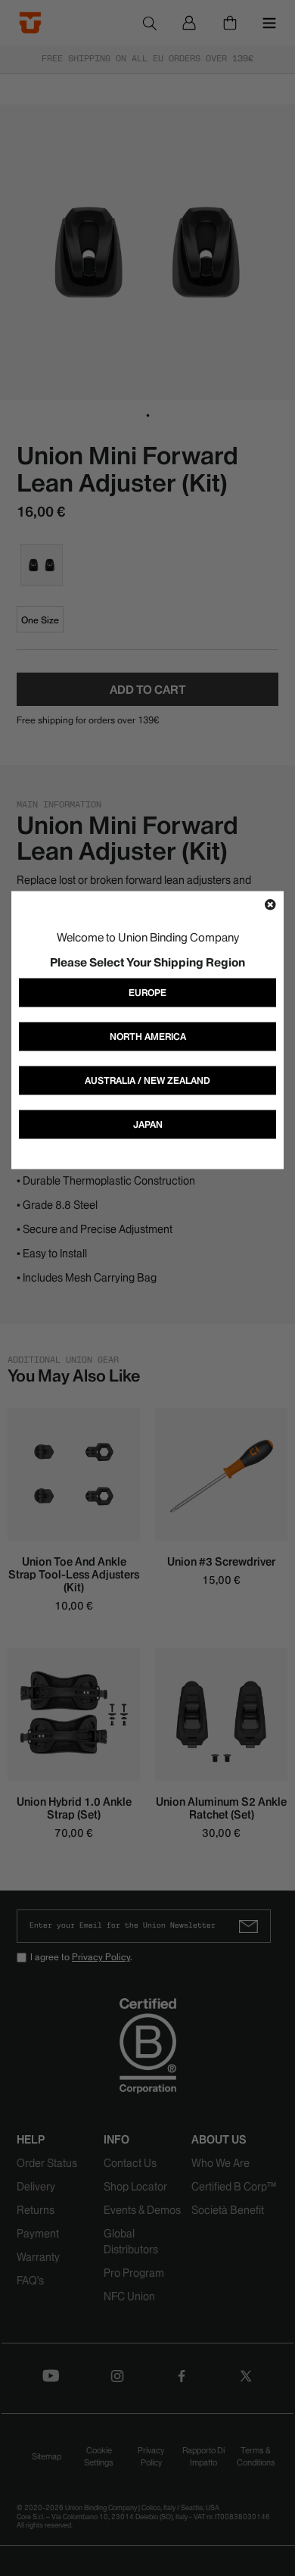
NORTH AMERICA (148, 1037)
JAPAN (148, 1124)
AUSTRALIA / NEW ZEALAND (147, 1080)
